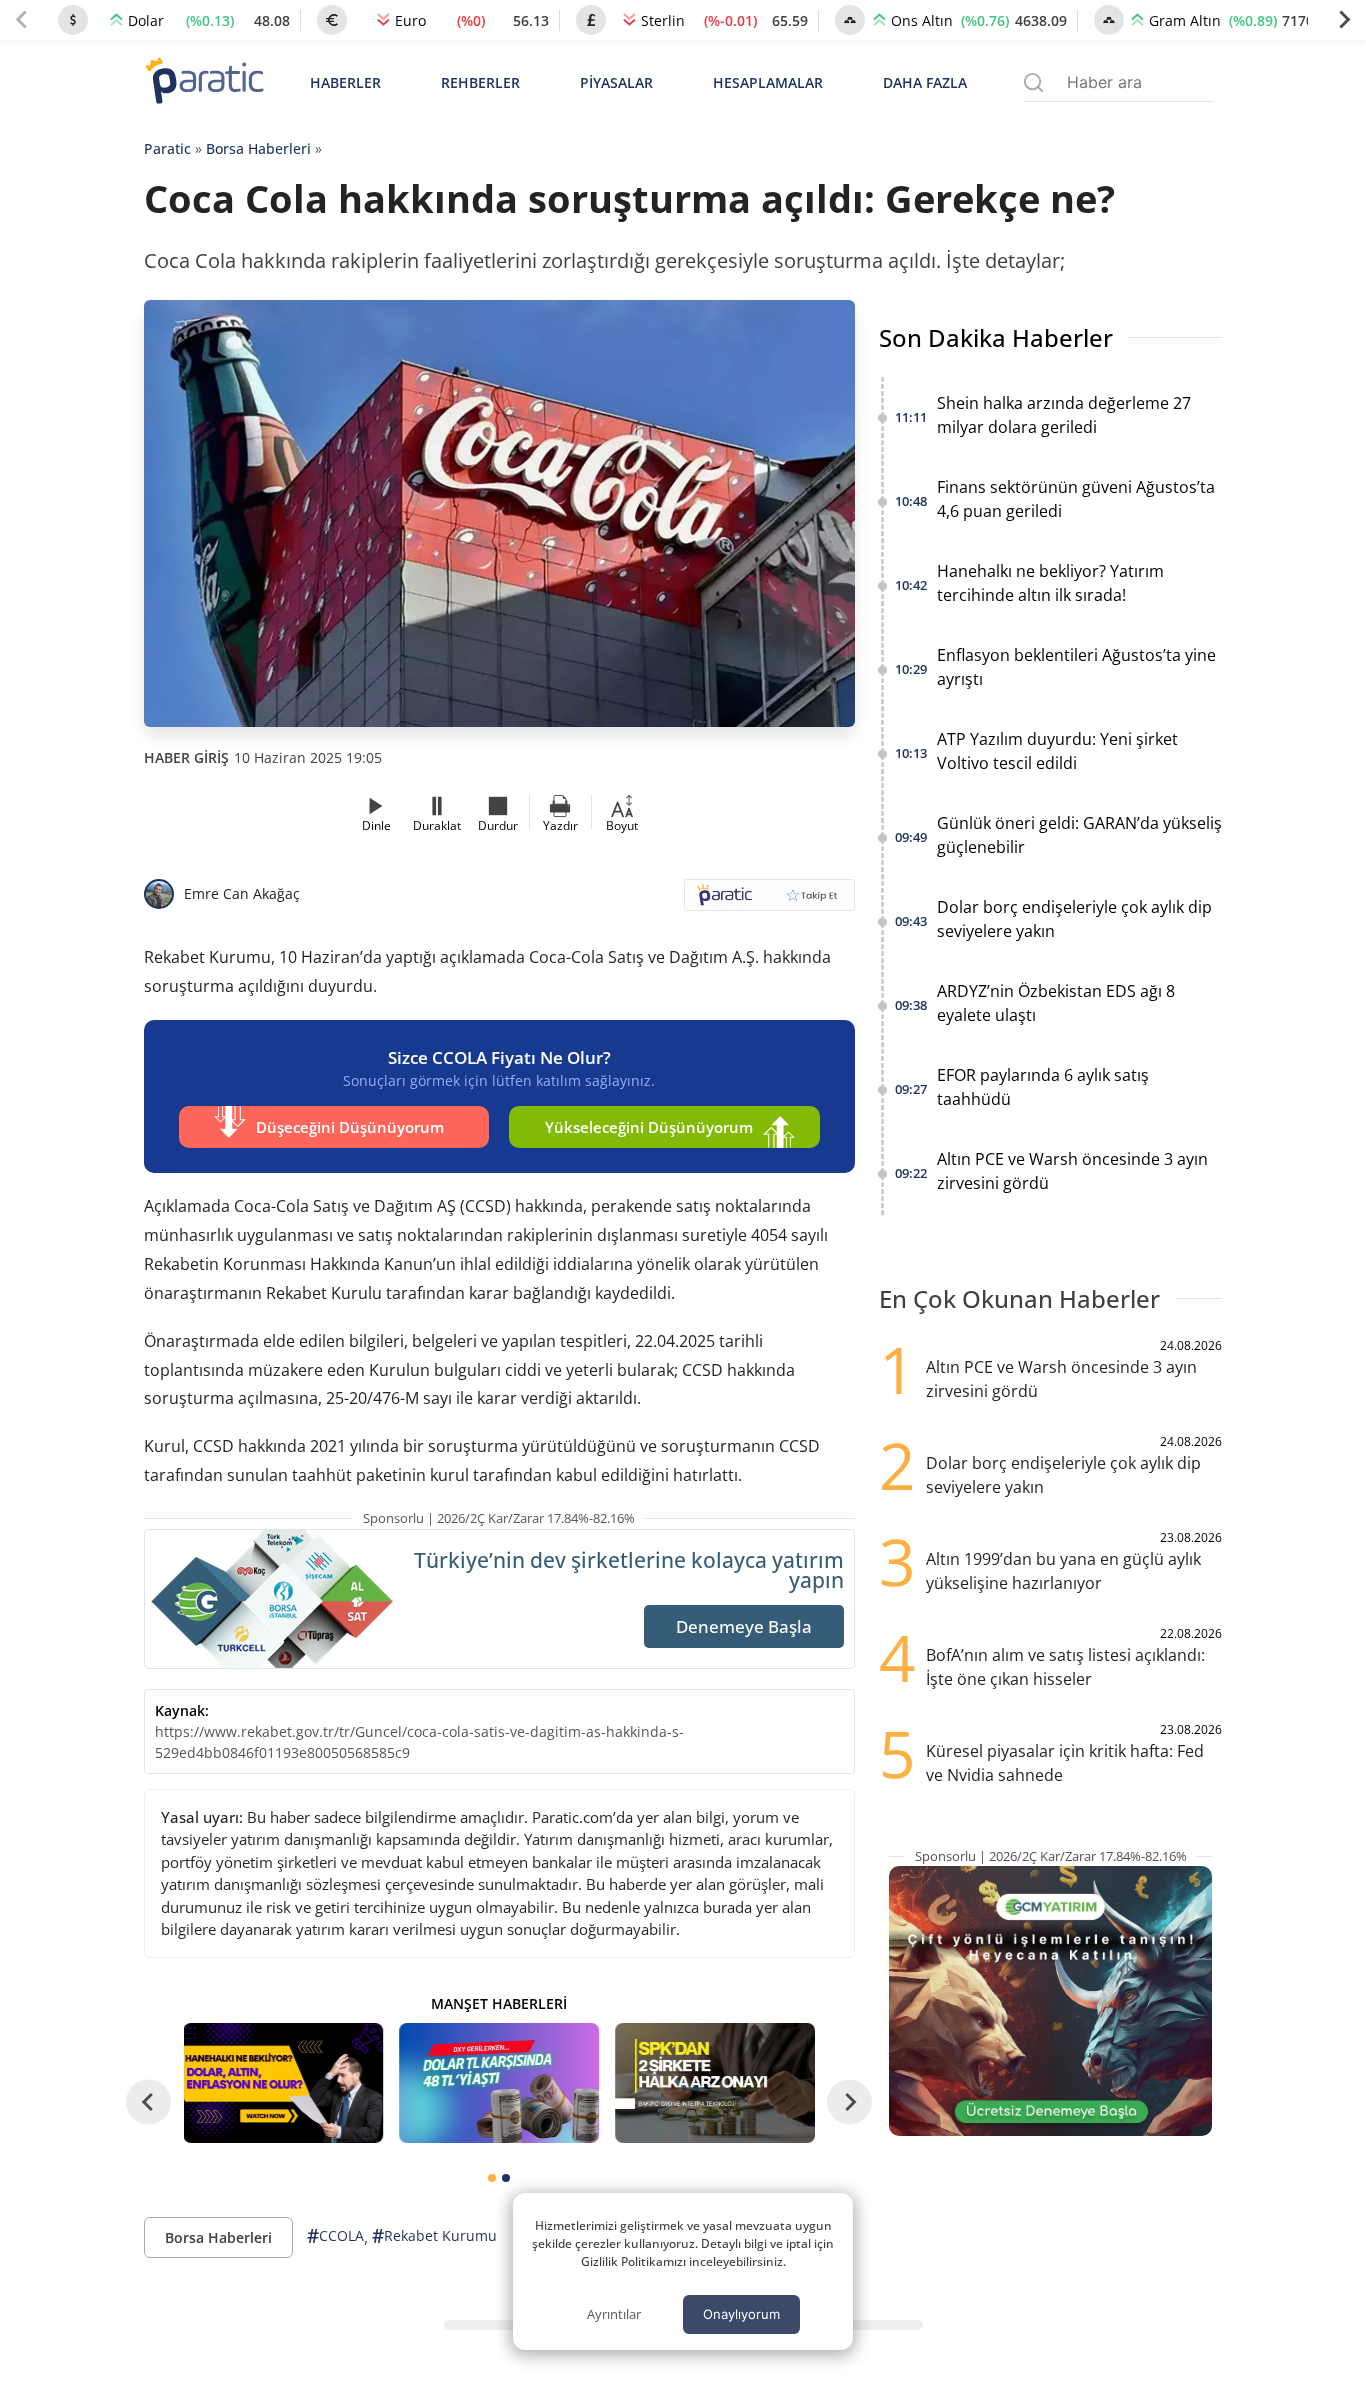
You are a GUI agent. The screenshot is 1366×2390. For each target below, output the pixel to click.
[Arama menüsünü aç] (1033, 82)
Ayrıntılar (614, 2314)
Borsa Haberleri (258, 148)
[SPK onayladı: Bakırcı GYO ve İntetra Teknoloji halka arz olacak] (715, 2083)
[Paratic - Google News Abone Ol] (769, 901)
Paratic (167, 148)
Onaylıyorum (741, 2314)
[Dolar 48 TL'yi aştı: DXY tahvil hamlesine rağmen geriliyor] (499, 2083)
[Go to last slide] (148, 2102)
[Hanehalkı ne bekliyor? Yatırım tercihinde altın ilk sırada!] (284, 2083)
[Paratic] (204, 82)
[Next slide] (1344, 20)
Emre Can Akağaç (242, 893)
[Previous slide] (22, 20)
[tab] (492, 2178)
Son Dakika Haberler (996, 337)
